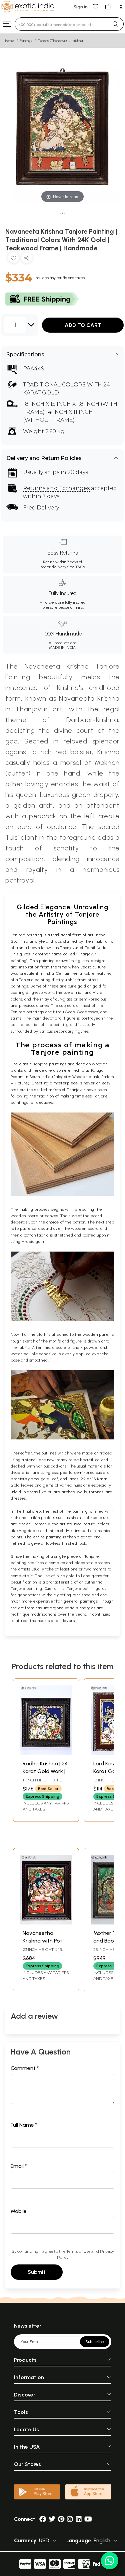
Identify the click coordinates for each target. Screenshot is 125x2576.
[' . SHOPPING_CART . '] (108, 6)
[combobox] (61, 24)
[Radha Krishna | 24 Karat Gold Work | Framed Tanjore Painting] (46, 1753)
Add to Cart (83, 325)
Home (10, 41)
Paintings (26, 41)
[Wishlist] (96, 6)
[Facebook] (43, 2519)
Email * (19, 2166)
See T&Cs (76, 567)
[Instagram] (70, 2519)
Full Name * (24, 2125)
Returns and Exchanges (56, 488)
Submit (37, 2272)
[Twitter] (52, 2519)
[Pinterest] (61, 2519)
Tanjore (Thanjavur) (52, 41)
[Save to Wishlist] (13, 259)
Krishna (78, 41)
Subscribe (95, 2342)
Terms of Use (78, 2251)
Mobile (19, 2211)
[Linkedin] (79, 2519)
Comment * (25, 2068)
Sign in (80, 7)
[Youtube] (88, 2519)
